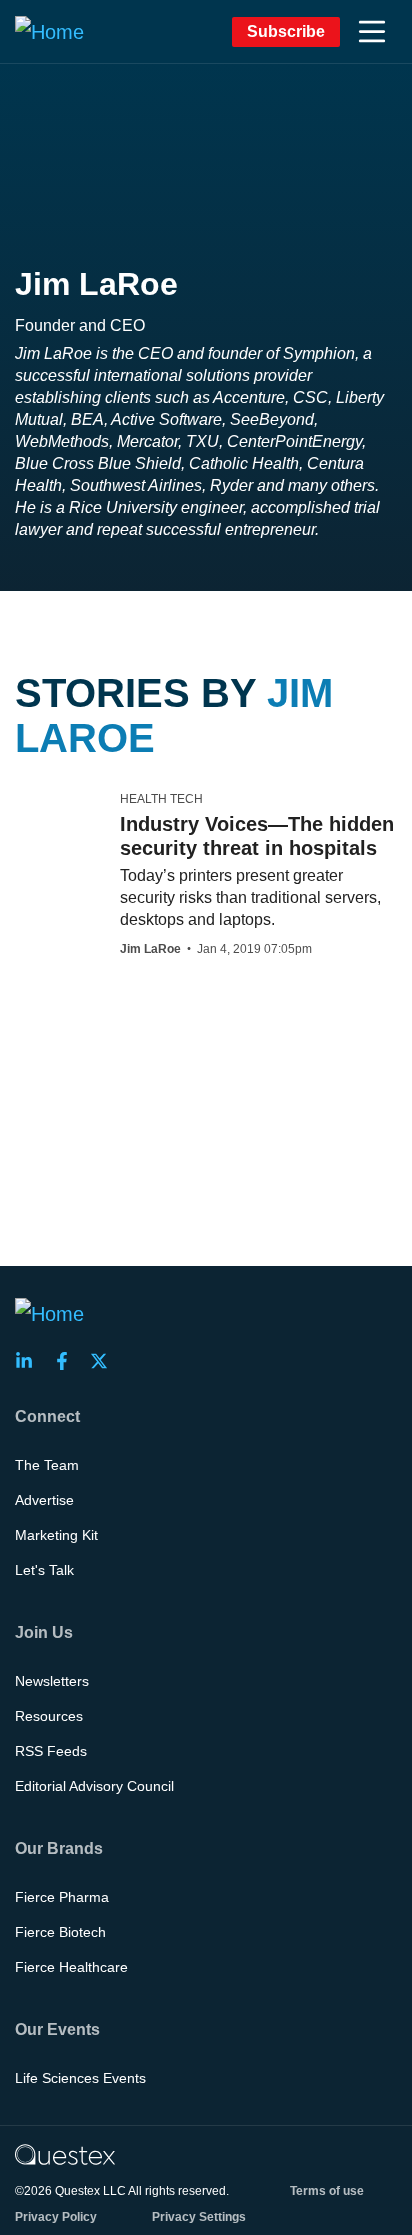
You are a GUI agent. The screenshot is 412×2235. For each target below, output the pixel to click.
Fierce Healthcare (71, 1967)
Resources (49, 1716)
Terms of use (327, 2191)
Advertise (44, 1500)
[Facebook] (68, 1361)
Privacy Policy (56, 2217)
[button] (372, 32)
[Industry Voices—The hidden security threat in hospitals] (51, 808)
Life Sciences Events (80, 2078)
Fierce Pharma (62, 1897)
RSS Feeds (51, 1751)
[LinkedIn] (30, 1361)
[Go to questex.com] (65, 2154)
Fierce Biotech (60, 1932)
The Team (47, 1465)
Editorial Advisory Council (94, 1786)
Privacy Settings (199, 2217)
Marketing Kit (56, 1535)
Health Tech (161, 799)
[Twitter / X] (105, 1361)
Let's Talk (44, 1570)
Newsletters (52, 1681)
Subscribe (286, 31)
